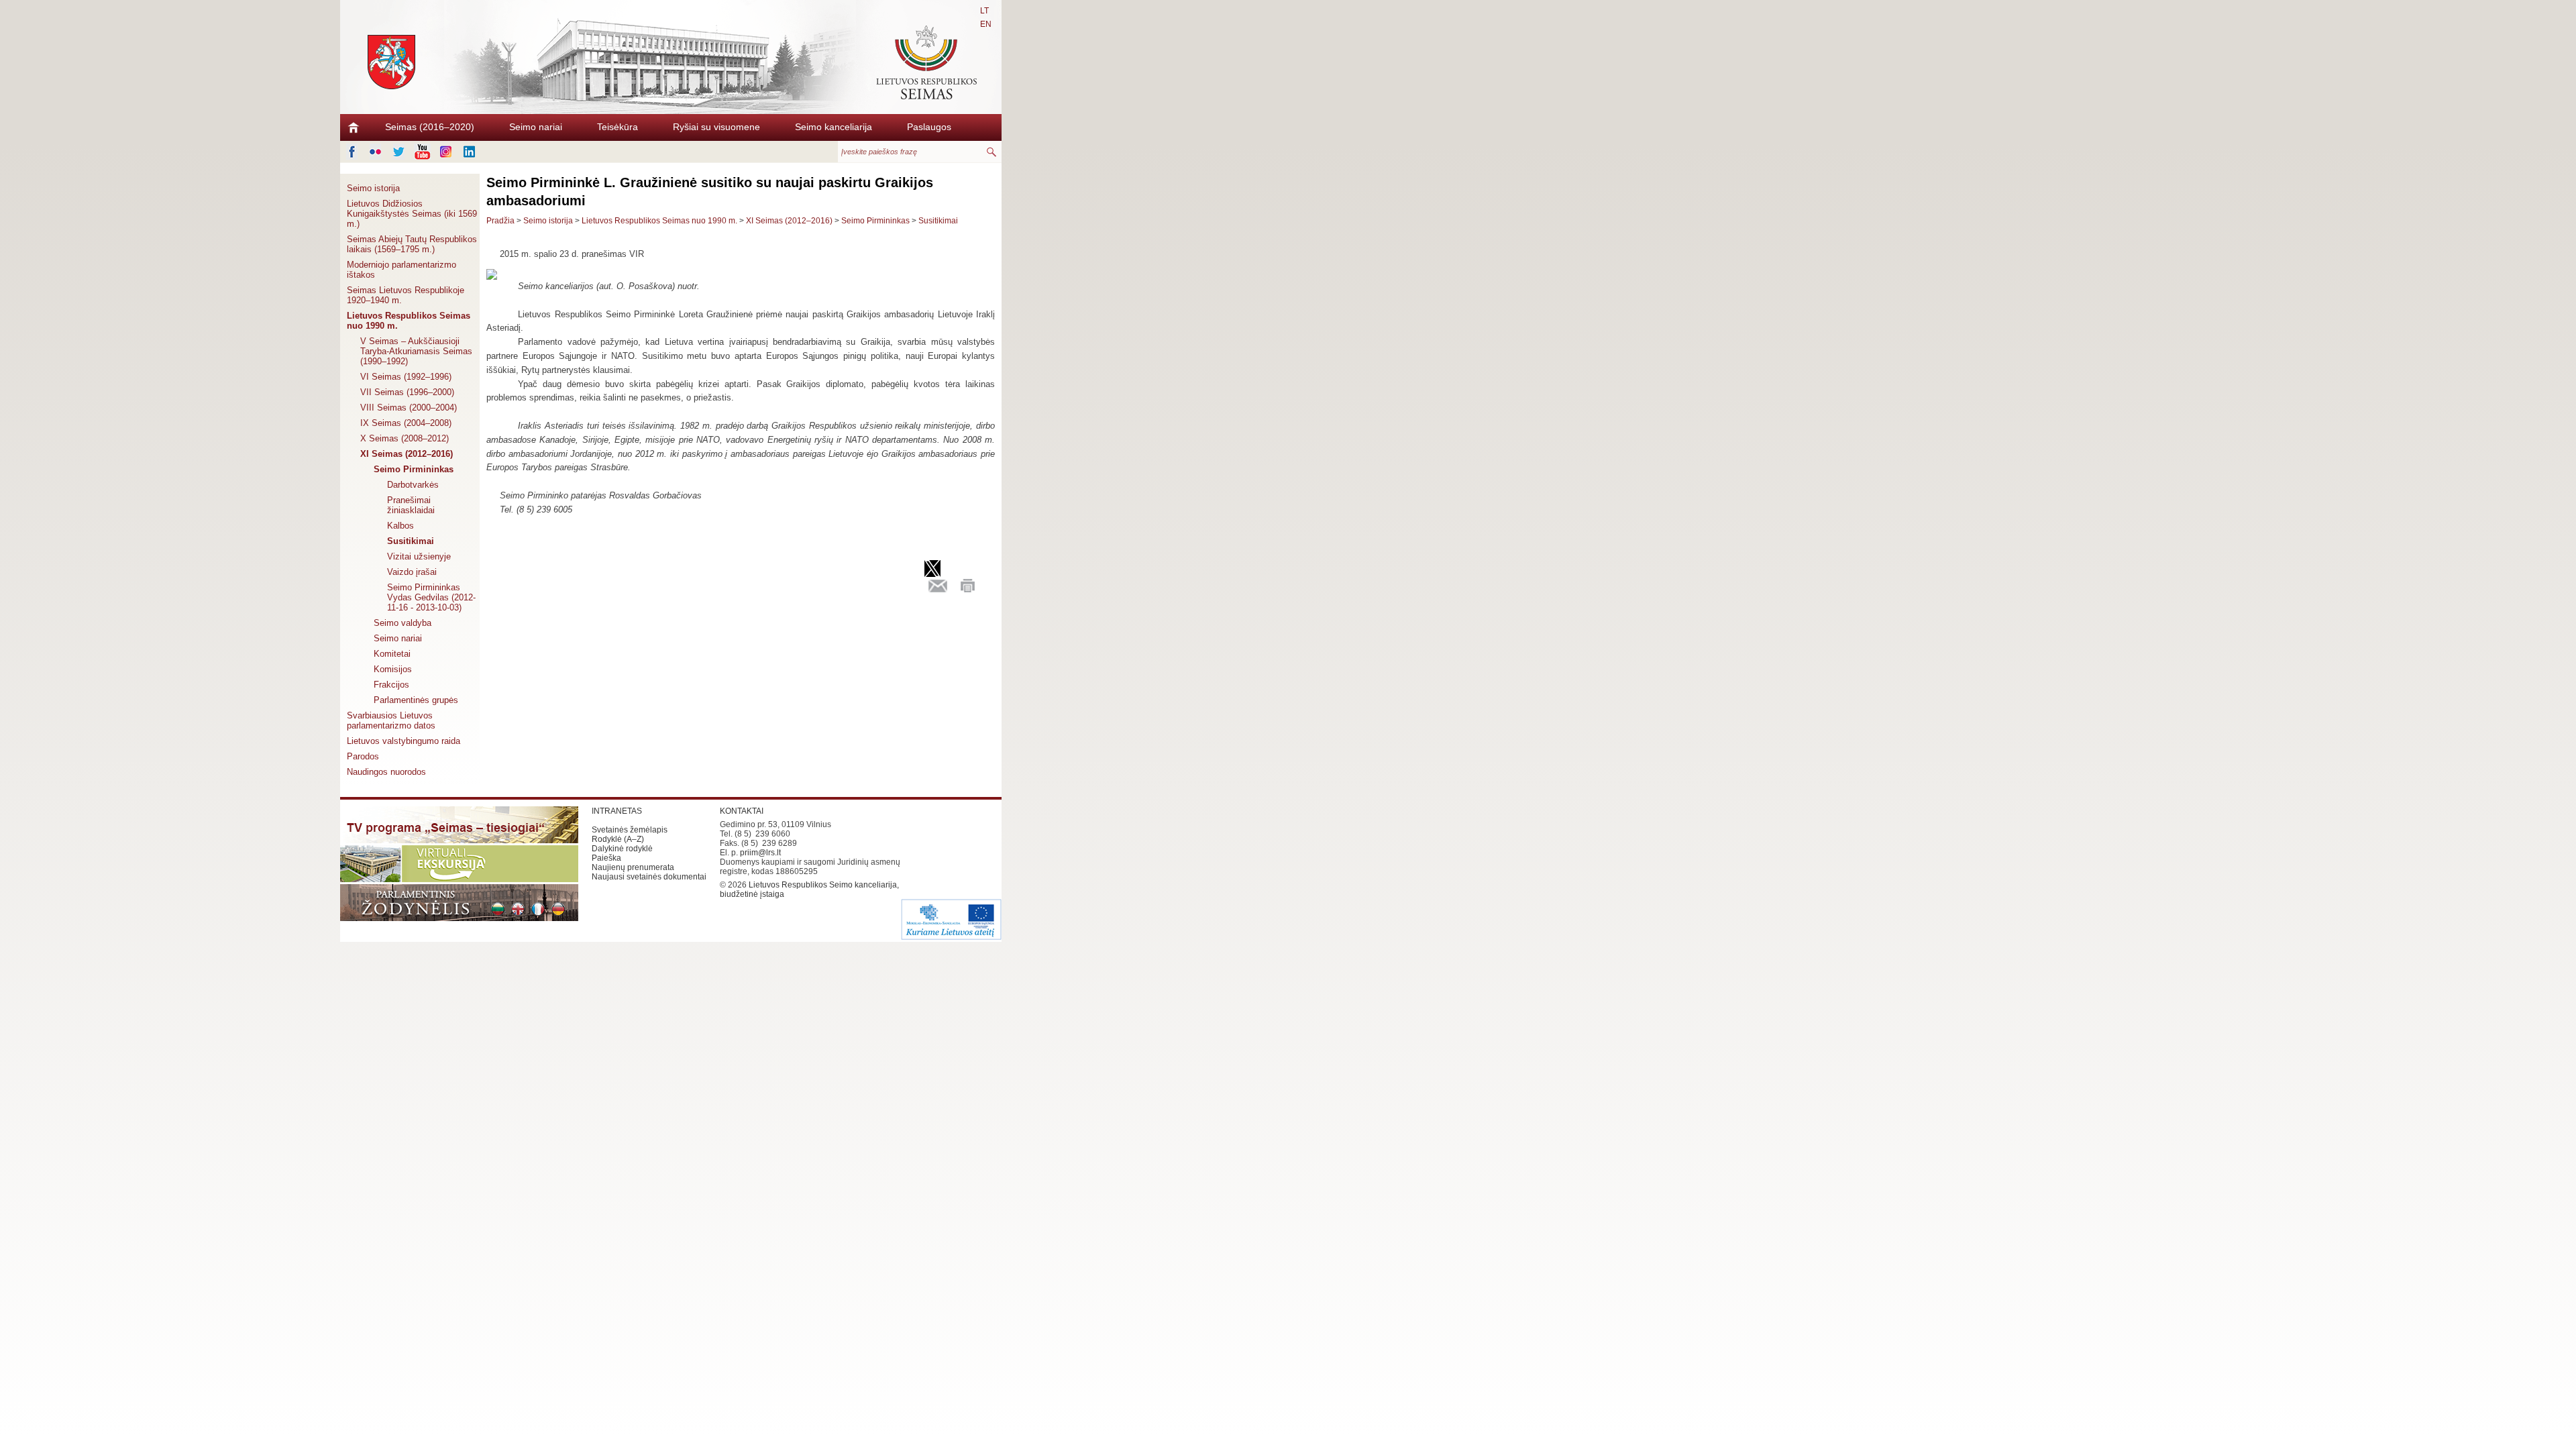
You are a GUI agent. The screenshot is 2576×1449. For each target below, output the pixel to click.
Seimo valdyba (402, 623)
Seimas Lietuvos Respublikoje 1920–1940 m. (406, 295)
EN (986, 24)
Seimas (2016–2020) (430, 127)
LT (984, 11)
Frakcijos (391, 685)
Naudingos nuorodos (386, 772)
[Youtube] (422, 152)
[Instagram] (446, 152)
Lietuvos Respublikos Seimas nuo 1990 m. (409, 321)
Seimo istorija (373, 188)
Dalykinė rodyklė (622, 849)
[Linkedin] (469, 152)
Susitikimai (411, 541)
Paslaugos (929, 127)
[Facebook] (352, 152)
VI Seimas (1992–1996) (406, 377)
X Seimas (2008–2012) (405, 438)
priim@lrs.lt (760, 853)
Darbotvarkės (413, 485)
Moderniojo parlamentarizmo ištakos (401, 270)
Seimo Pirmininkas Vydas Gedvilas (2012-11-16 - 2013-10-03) (431, 597)
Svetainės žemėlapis (630, 830)
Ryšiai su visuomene (716, 127)
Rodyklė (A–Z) (618, 839)
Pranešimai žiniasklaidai (411, 505)
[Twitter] (399, 152)
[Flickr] (375, 152)
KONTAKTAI (742, 811)
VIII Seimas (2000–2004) (409, 408)
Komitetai (392, 654)
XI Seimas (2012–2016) (407, 454)
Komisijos (393, 669)
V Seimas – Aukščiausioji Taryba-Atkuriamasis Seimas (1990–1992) (416, 351)
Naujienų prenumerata (633, 867)
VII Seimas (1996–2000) (407, 392)
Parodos (363, 756)
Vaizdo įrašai (412, 572)
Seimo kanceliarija (834, 127)
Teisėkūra (618, 127)
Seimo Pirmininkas (414, 469)
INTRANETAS (617, 811)
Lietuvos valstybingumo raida (404, 741)
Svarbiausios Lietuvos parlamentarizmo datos (391, 720)
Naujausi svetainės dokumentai (649, 877)
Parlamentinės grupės (416, 700)
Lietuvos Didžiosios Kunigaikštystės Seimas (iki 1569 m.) (412, 214)
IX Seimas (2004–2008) (406, 423)
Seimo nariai (536, 127)
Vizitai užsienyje (419, 556)
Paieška (606, 858)
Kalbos (400, 526)
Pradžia (500, 221)
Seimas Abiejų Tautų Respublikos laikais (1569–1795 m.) (412, 244)
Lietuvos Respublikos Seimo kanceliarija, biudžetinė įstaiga (809, 890)
